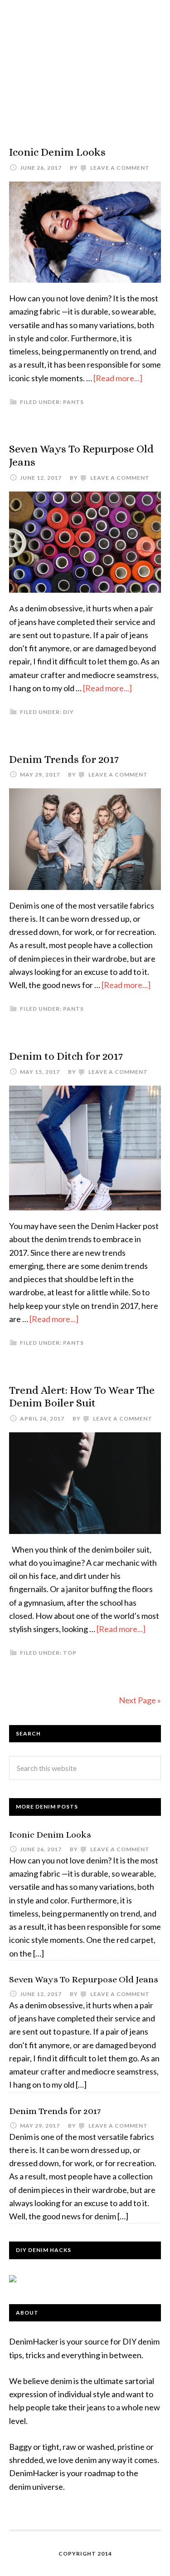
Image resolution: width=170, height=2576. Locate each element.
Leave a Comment (120, 168)
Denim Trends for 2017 (64, 759)
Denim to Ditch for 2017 (66, 1056)
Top (70, 1653)
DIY (68, 712)
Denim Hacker (85, 64)
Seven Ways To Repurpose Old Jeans (84, 1979)
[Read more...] (118, 378)
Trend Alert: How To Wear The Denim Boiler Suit (82, 1397)
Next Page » (140, 1700)
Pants (73, 402)
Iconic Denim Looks (57, 152)
